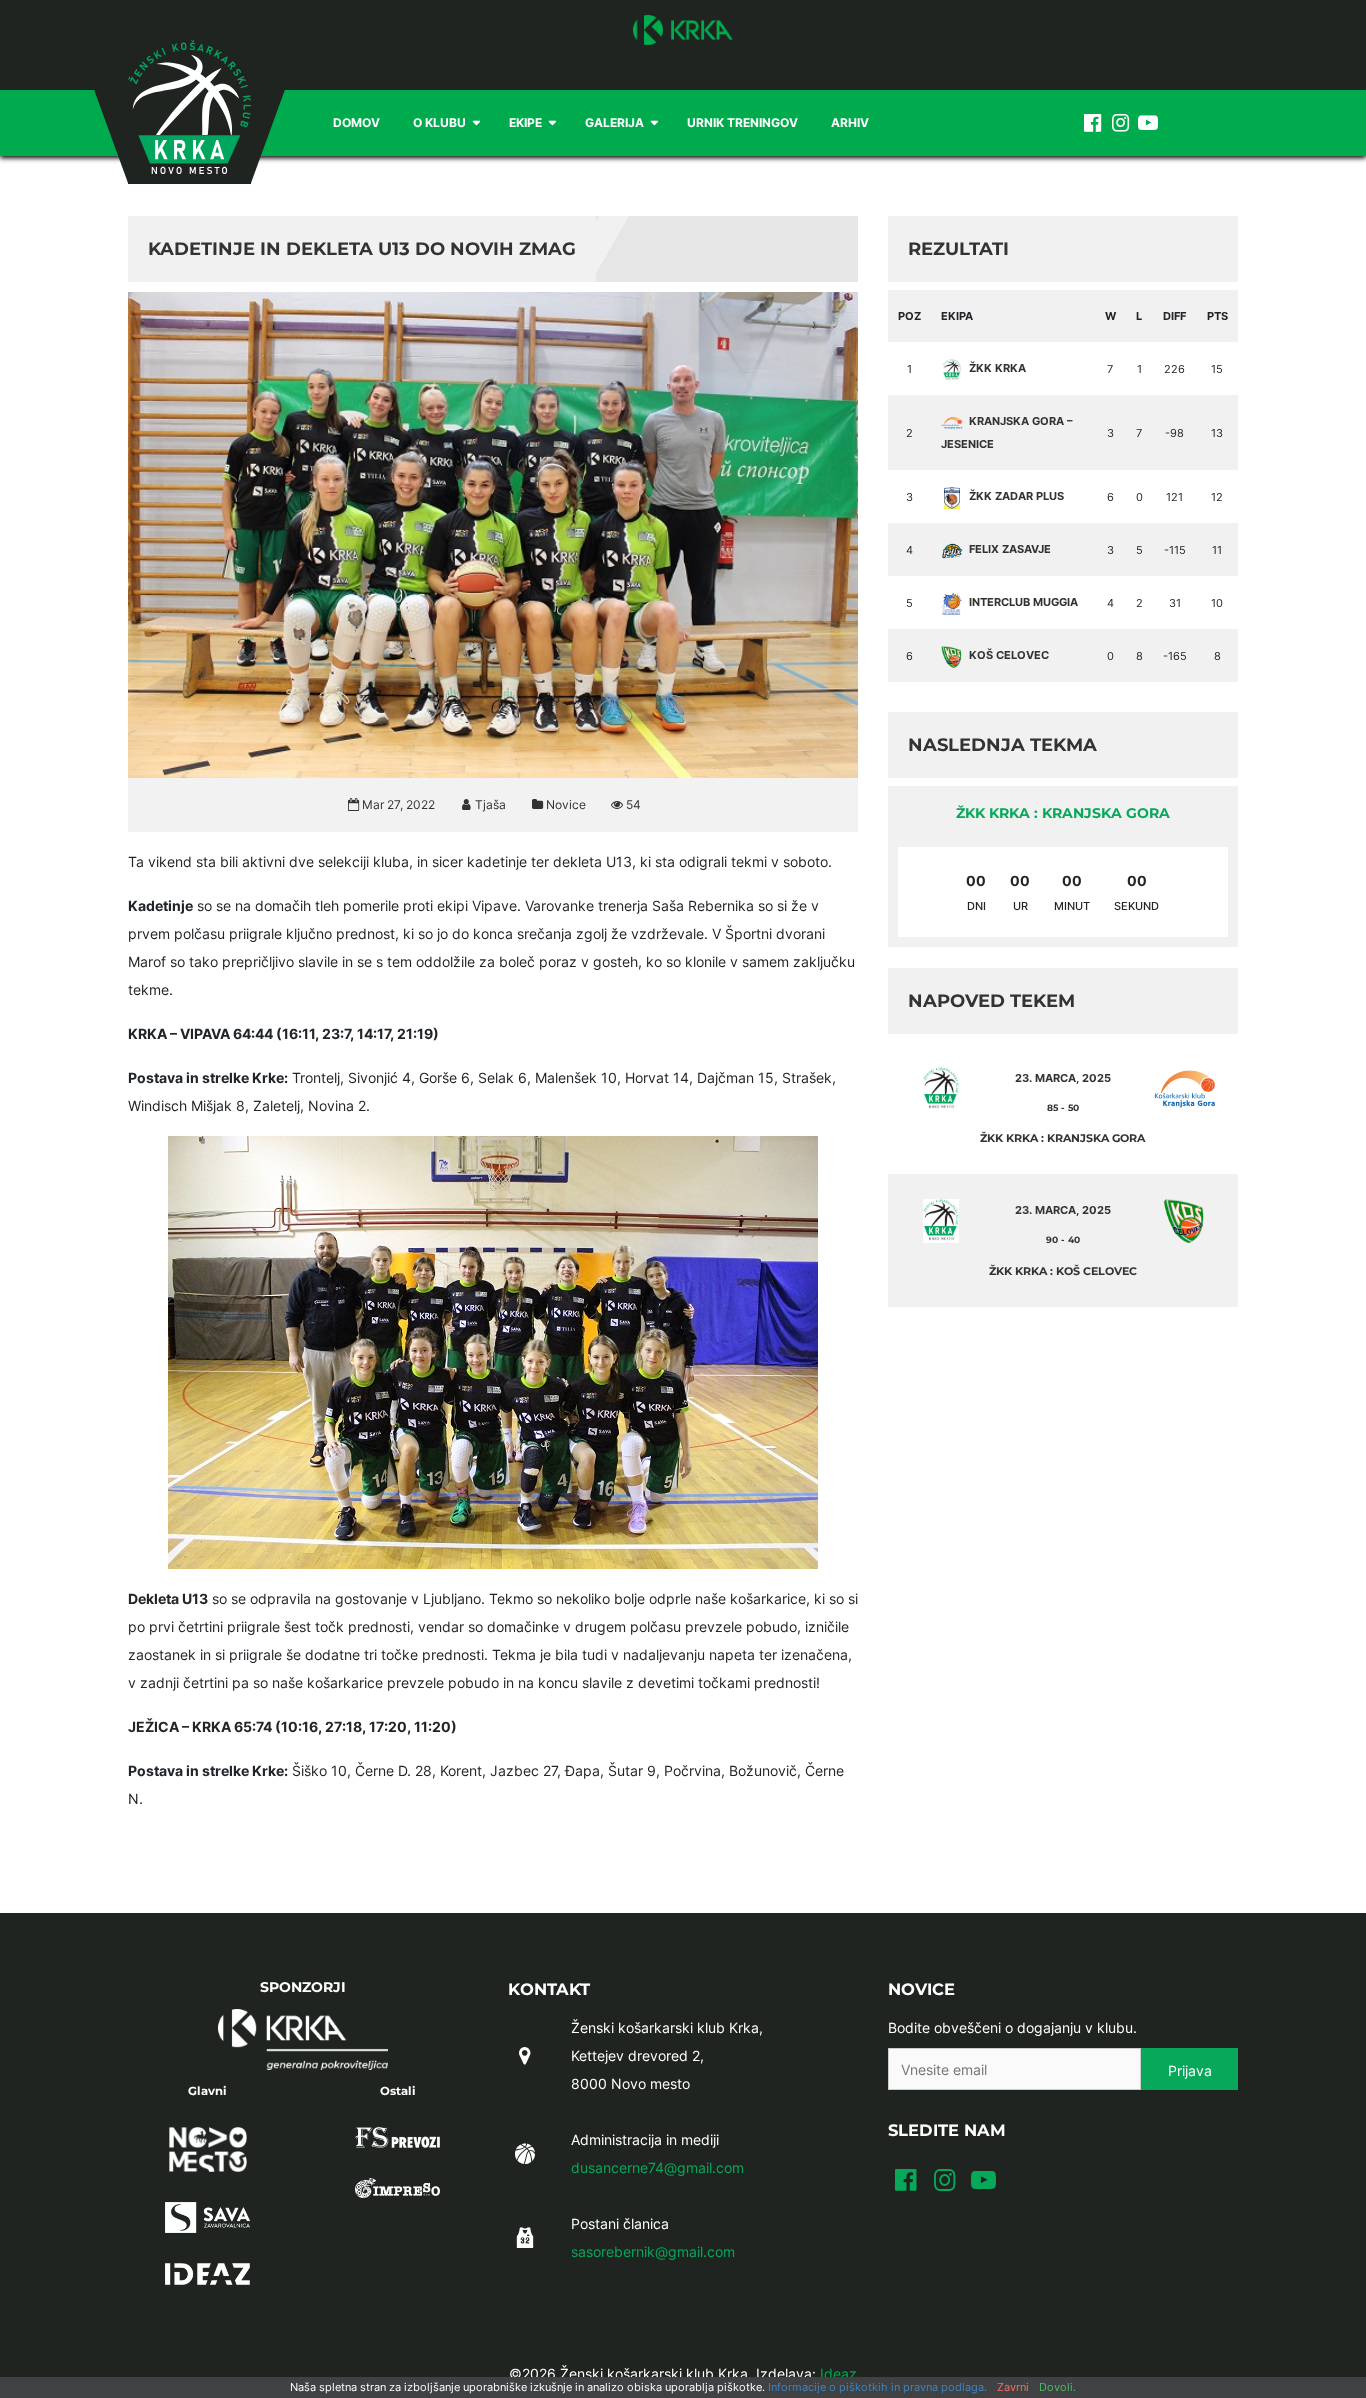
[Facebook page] (1092, 123)
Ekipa (957, 316)
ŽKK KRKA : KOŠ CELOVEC (1063, 1271)
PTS (1217, 316)
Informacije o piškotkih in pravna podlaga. (877, 2387)
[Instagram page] (1120, 123)
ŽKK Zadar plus (1016, 496)
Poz (909, 316)
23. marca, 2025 (1063, 1078)
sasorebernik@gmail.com (653, 2251)
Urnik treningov (742, 122)
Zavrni (1013, 2387)
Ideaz (838, 2373)
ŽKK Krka (997, 368)
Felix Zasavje (1010, 549)
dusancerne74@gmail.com (657, 2167)
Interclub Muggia (1023, 602)
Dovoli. (1057, 2387)
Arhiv (850, 122)
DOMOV (356, 122)
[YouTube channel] (1148, 123)
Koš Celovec (1009, 655)
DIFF (1174, 316)
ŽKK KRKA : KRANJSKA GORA (1063, 813)
